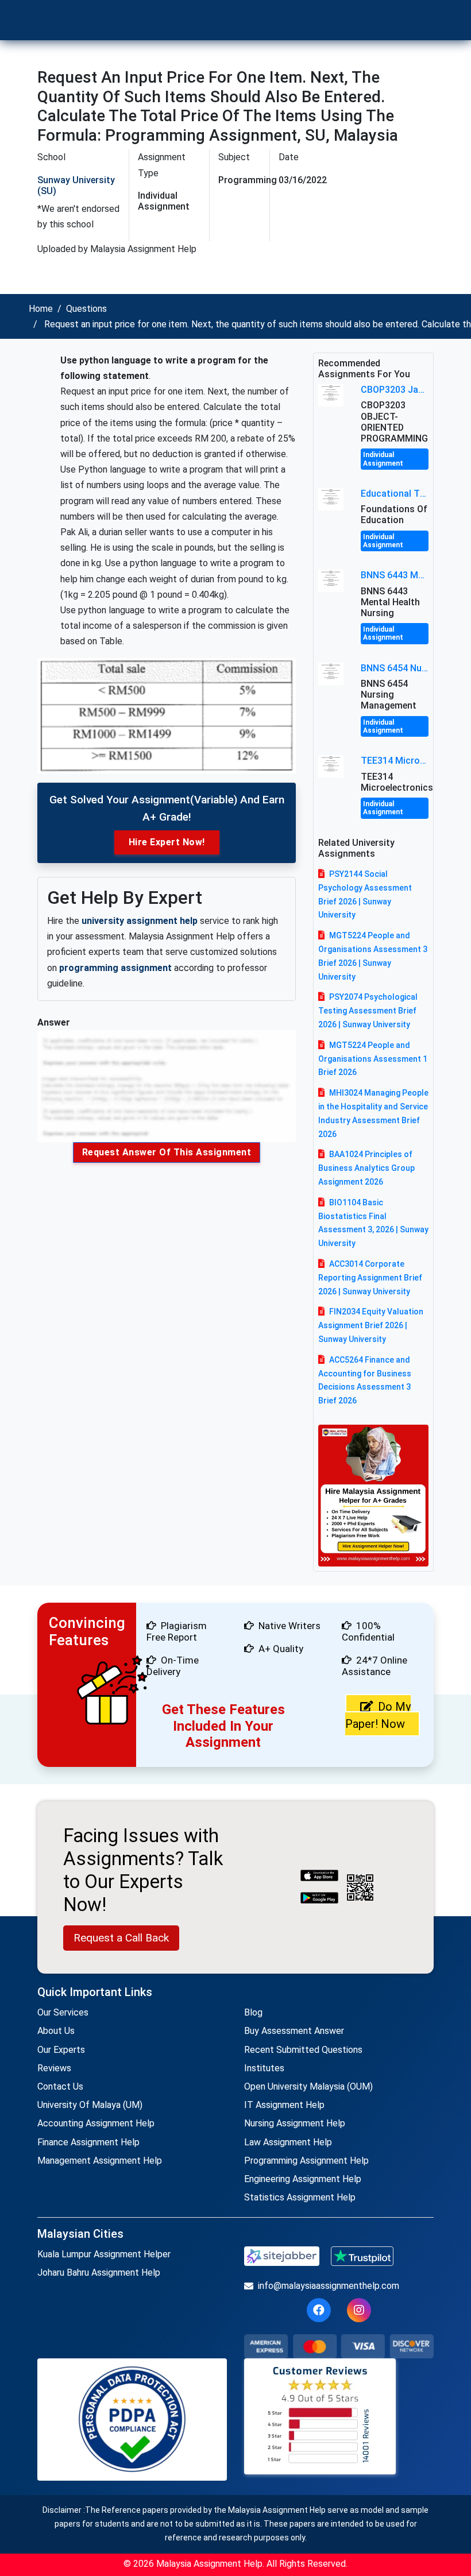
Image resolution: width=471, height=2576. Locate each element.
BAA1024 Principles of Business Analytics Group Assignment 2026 (366, 1168)
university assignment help (140, 921)
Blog (253, 2012)
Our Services (63, 2012)
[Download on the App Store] (319, 1877)
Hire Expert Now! (167, 842)
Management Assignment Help (100, 2161)
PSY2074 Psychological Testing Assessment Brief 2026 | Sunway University (368, 1011)
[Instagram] (359, 2310)
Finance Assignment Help (88, 2142)
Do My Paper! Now (378, 1715)
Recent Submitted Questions (303, 2050)
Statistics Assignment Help (300, 2197)
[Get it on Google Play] (319, 1899)
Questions (86, 309)
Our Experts (61, 2050)
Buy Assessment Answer (294, 2031)
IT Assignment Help (284, 2105)
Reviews (54, 2068)
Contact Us (60, 2086)
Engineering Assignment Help (303, 2179)
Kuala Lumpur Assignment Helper (104, 2254)
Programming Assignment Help (306, 2161)
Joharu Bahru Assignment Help (99, 2273)
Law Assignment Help (288, 2142)
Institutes (264, 2068)
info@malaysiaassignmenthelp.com (329, 2286)
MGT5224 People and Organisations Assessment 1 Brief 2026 (373, 1059)
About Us (56, 2031)
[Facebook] (319, 2310)
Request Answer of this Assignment (167, 1152)
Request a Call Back (121, 1938)
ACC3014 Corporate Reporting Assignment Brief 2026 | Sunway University (370, 1278)
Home (41, 309)
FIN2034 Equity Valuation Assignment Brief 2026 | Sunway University (371, 1325)
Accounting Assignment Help (96, 2123)
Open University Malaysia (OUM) (308, 2086)
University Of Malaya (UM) (90, 2105)
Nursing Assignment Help (295, 2123)
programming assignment (115, 968)
